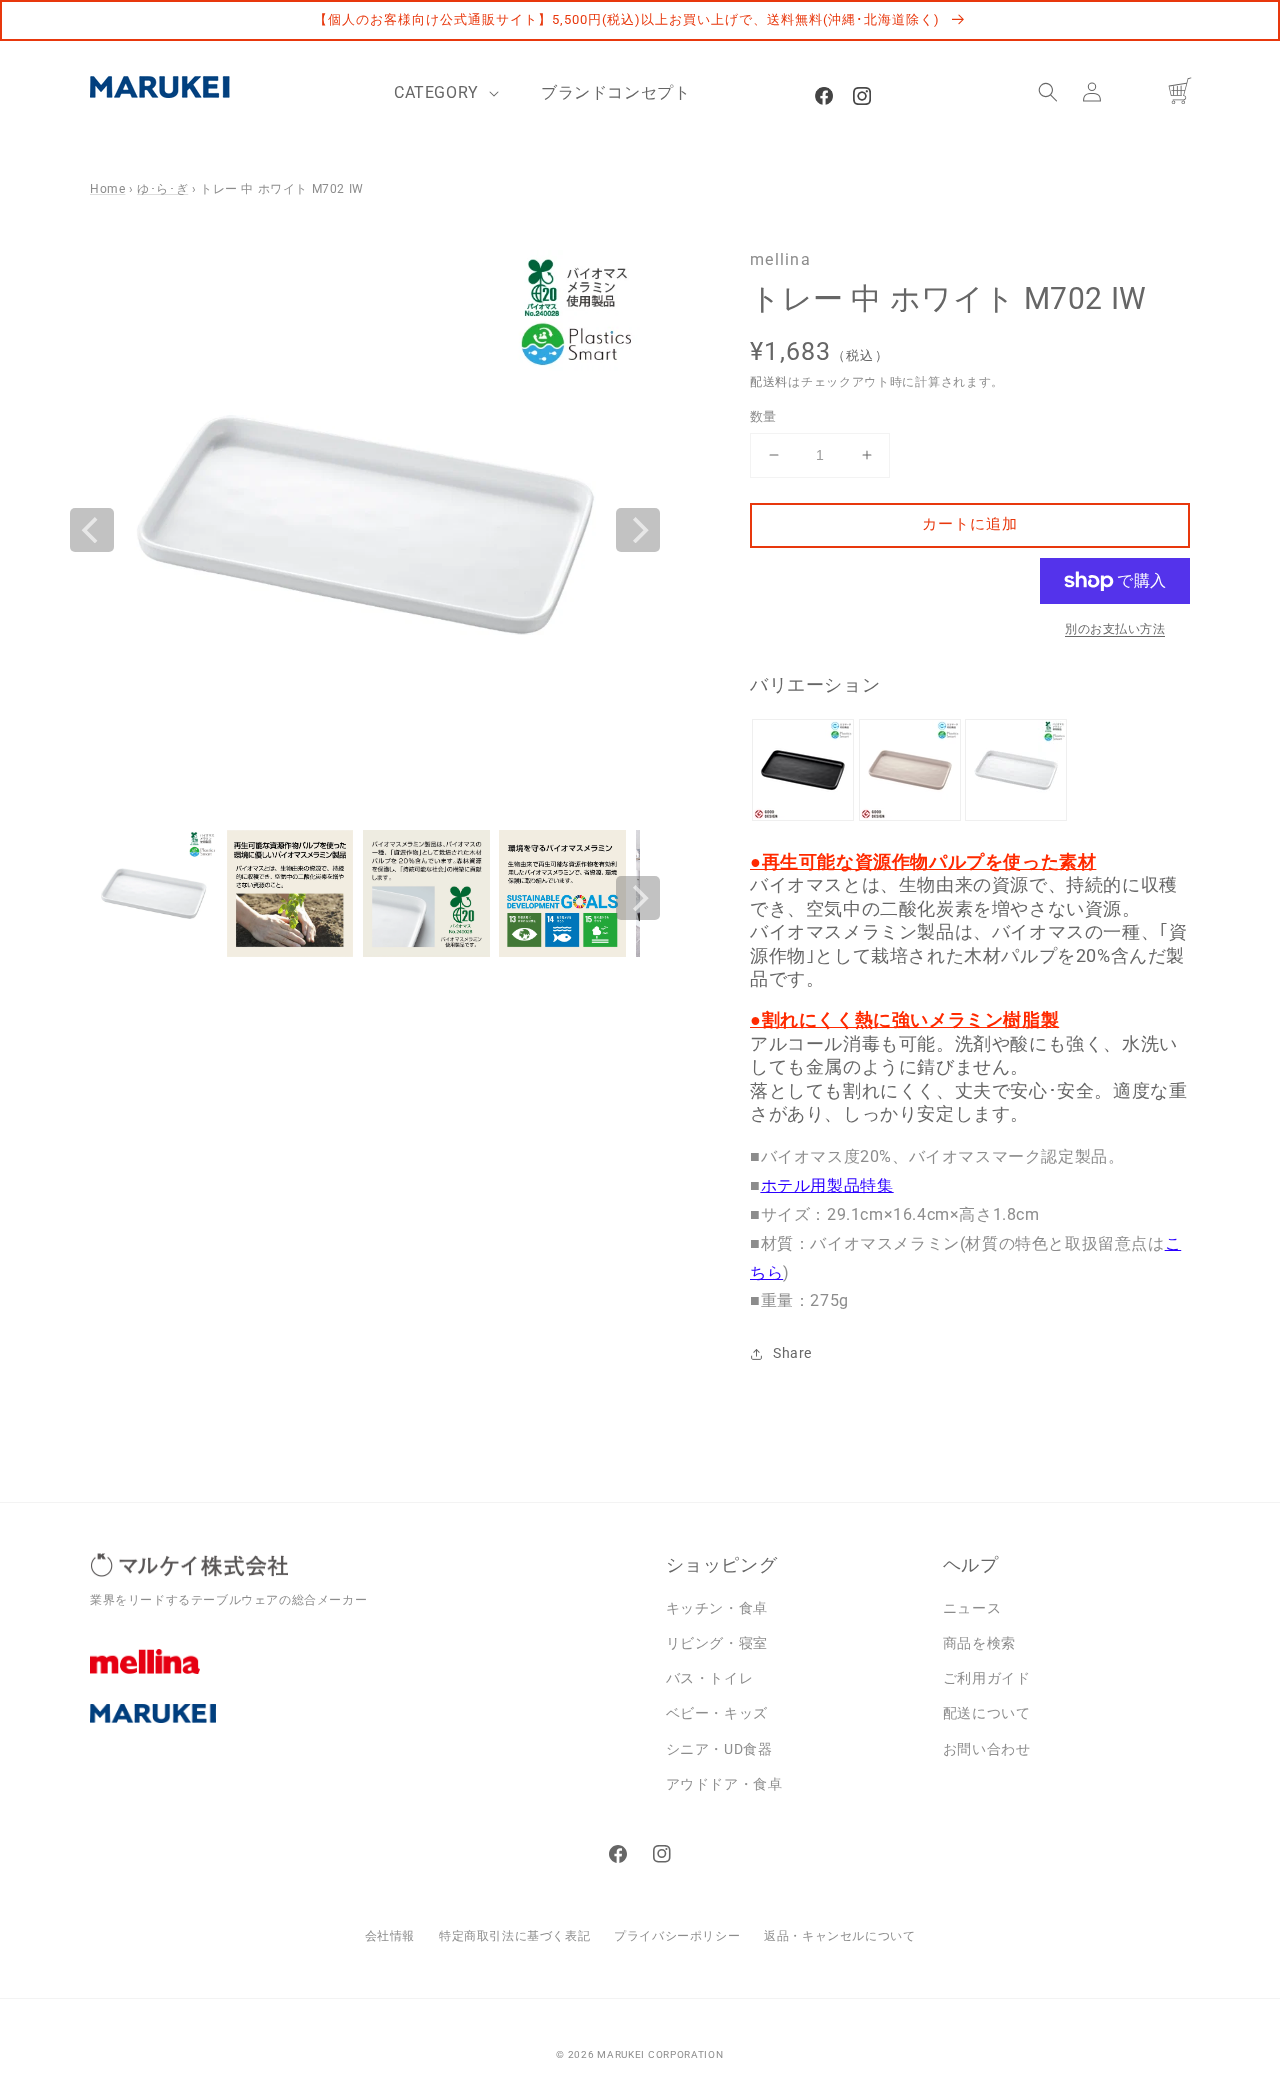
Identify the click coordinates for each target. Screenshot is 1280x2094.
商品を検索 (979, 1643)
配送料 (769, 382)
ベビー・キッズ (717, 1713)
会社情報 (390, 1936)
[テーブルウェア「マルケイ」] (363, 1729)
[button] (1048, 92)
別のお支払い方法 (1115, 629)
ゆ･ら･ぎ (162, 189)
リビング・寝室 (717, 1643)
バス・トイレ (710, 1678)
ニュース (972, 1608)
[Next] (638, 530)
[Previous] (92, 530)
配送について (987, 1713)
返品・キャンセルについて (839, 1936)
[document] (365, 530)
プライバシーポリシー (677, 1936)
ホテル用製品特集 (827, 1185)
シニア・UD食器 (719, 1749)
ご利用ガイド (987, 1678)
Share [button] (792, 1353)
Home (107, 189)
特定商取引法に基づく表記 (514, 1936)
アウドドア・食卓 (724, 1784)
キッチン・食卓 (717, 1608)
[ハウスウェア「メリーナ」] (363, 1676)
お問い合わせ (987, 1749)
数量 (763, 416)
